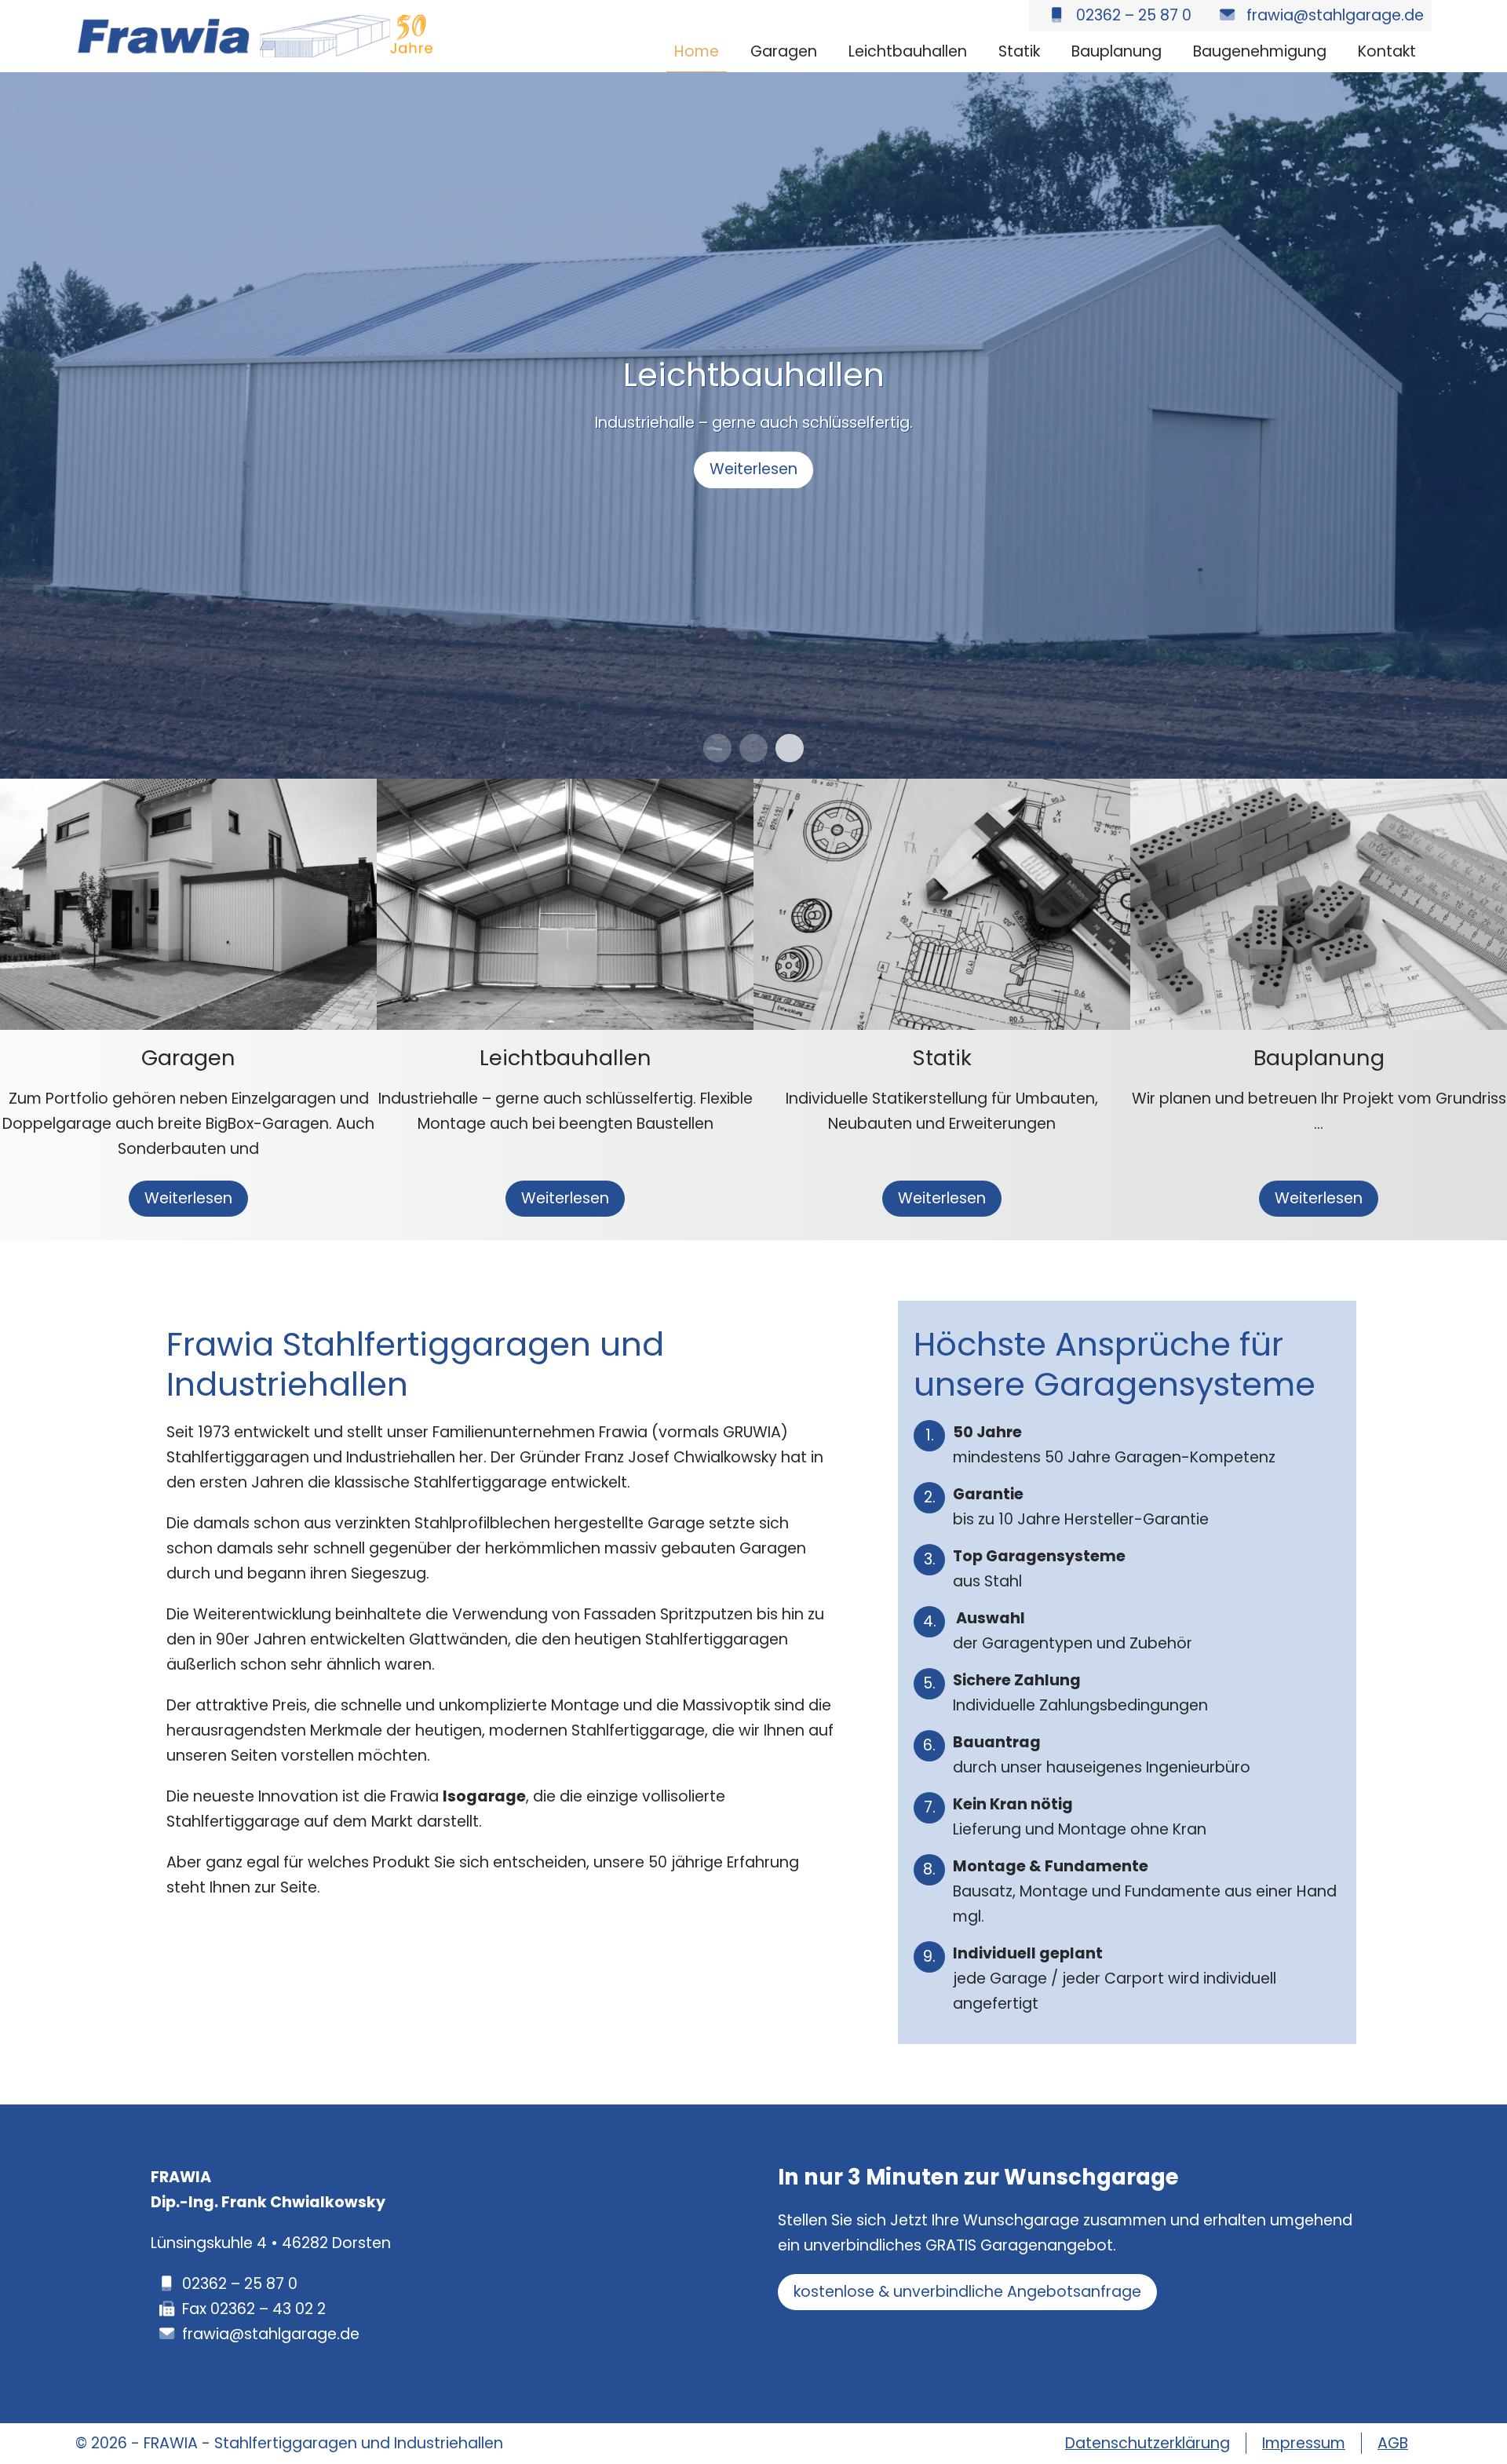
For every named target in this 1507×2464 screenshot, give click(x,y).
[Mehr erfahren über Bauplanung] (1319, 791)
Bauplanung (1117, 51)
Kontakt (1387, 51)
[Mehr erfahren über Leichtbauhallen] (565, 791)
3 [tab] (790, 748)
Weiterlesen (753, 469)
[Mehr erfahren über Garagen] (188, 791)
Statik (1019, 51)
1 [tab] (717, 748)
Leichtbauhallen (908, 51)
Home (697, 51)
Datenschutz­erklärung (1148, 2443)
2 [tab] (753, 748)
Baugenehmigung (1260, 51)
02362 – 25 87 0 (240, 2284)
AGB (1393, 2443)
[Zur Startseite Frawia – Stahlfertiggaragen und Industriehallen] (256, 27)
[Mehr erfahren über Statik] (942, 791)
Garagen (784, 51)
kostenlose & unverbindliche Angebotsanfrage (967, 2292)
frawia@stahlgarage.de (271, 2334)
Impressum (1304, 2443)
